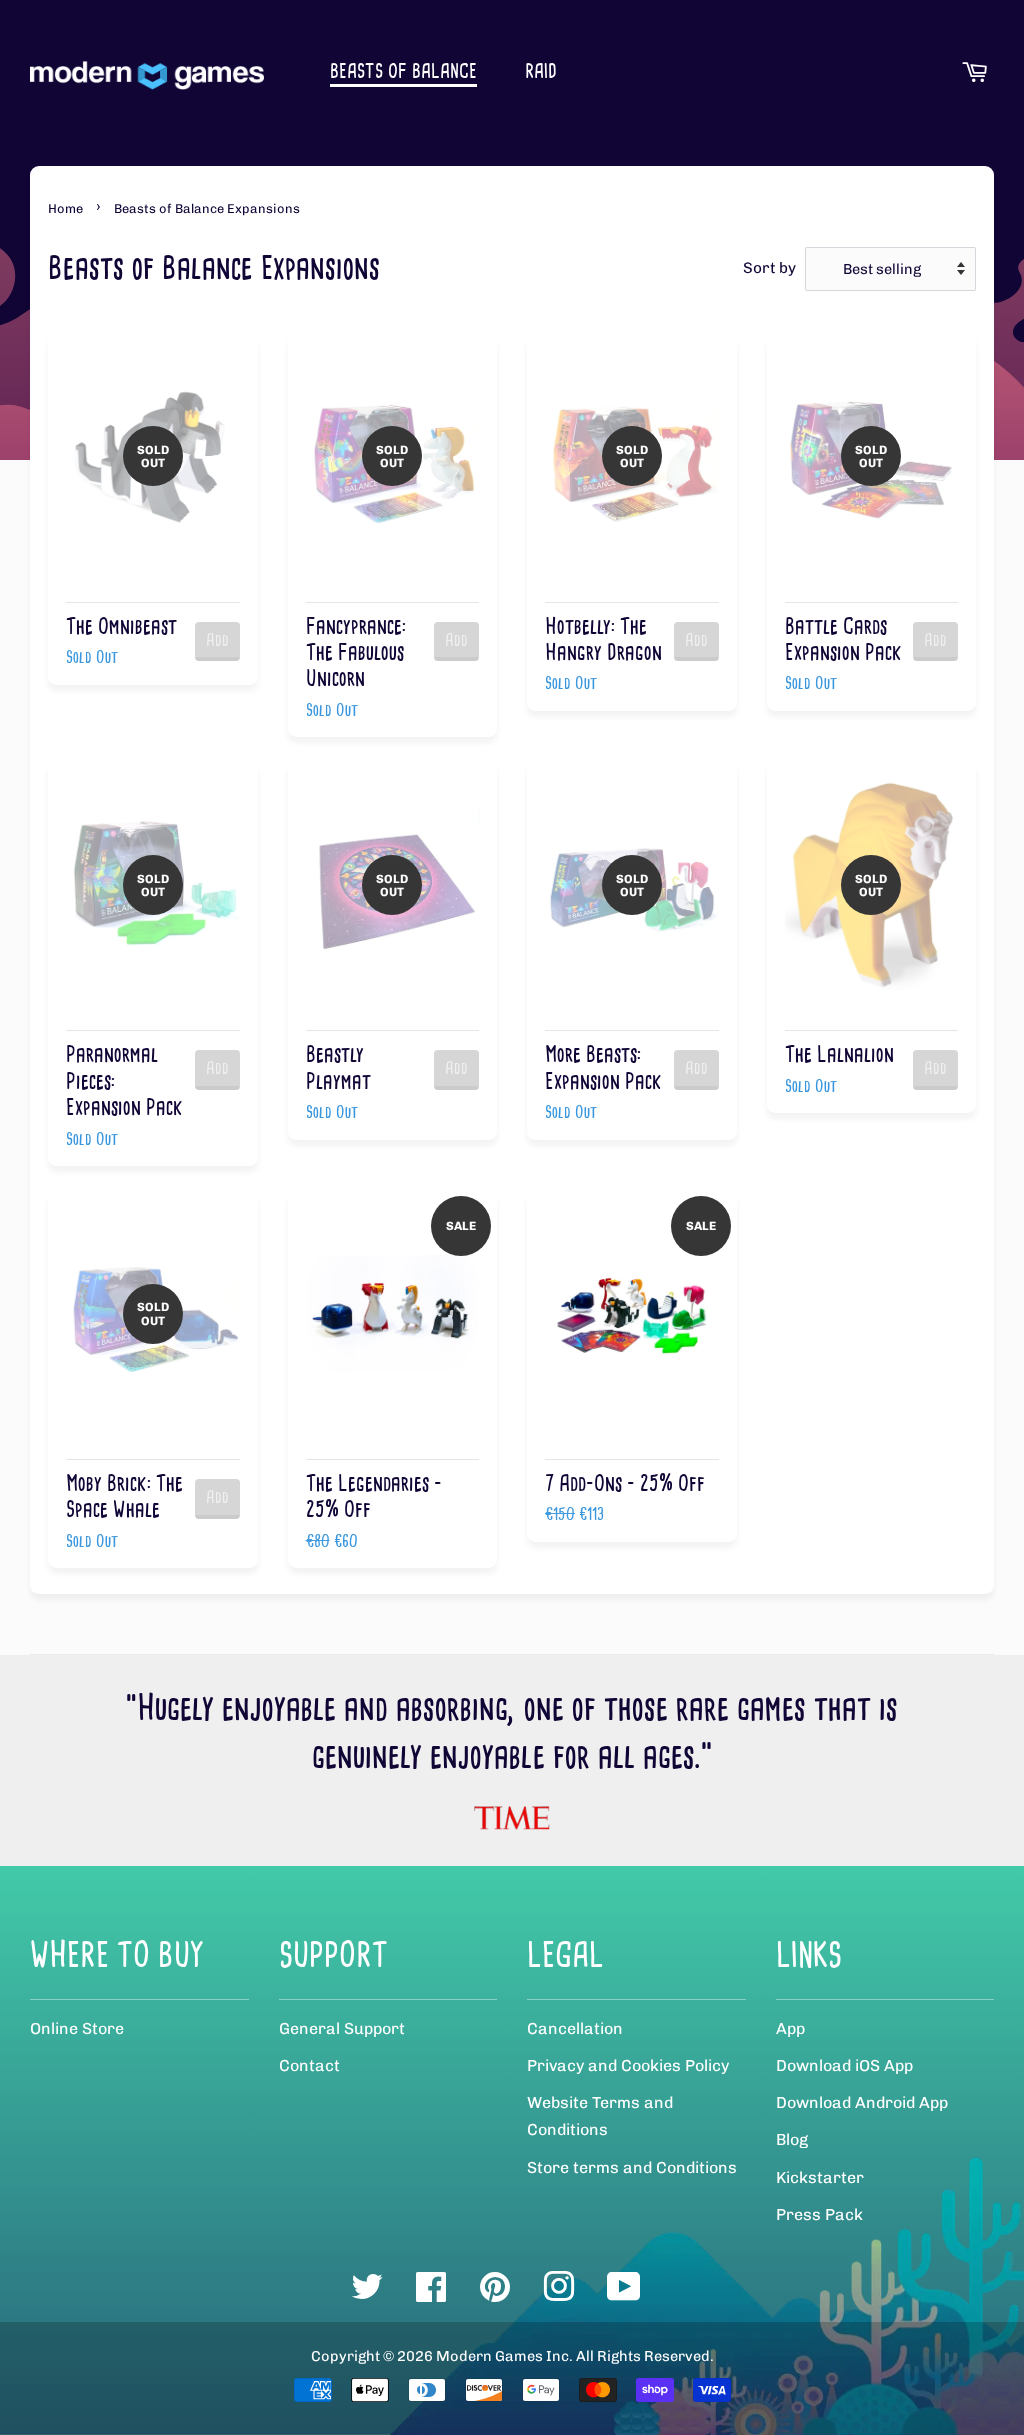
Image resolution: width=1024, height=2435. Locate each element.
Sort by (769, 268)
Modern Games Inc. (504, 2356)
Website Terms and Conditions (600, 2116)
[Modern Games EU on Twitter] (367, 2294)
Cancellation (575, 2028)
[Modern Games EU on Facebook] (431, 2294)
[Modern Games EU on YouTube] (624, 2294)
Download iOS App (844, 2065)
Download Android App (862, 2102)
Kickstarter (820, 2177)
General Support (342, 2028)
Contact (309, 2065)
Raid (541, 70)
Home (65, 208)
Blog (792, 2139)
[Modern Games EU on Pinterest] (495, 2294)
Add (217, 639)
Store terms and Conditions (632, 2167)
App (790, 2028)
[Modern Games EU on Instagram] (559, 2294)
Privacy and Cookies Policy (628, 2065)
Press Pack (819, 2214)
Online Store (77, 2028)
